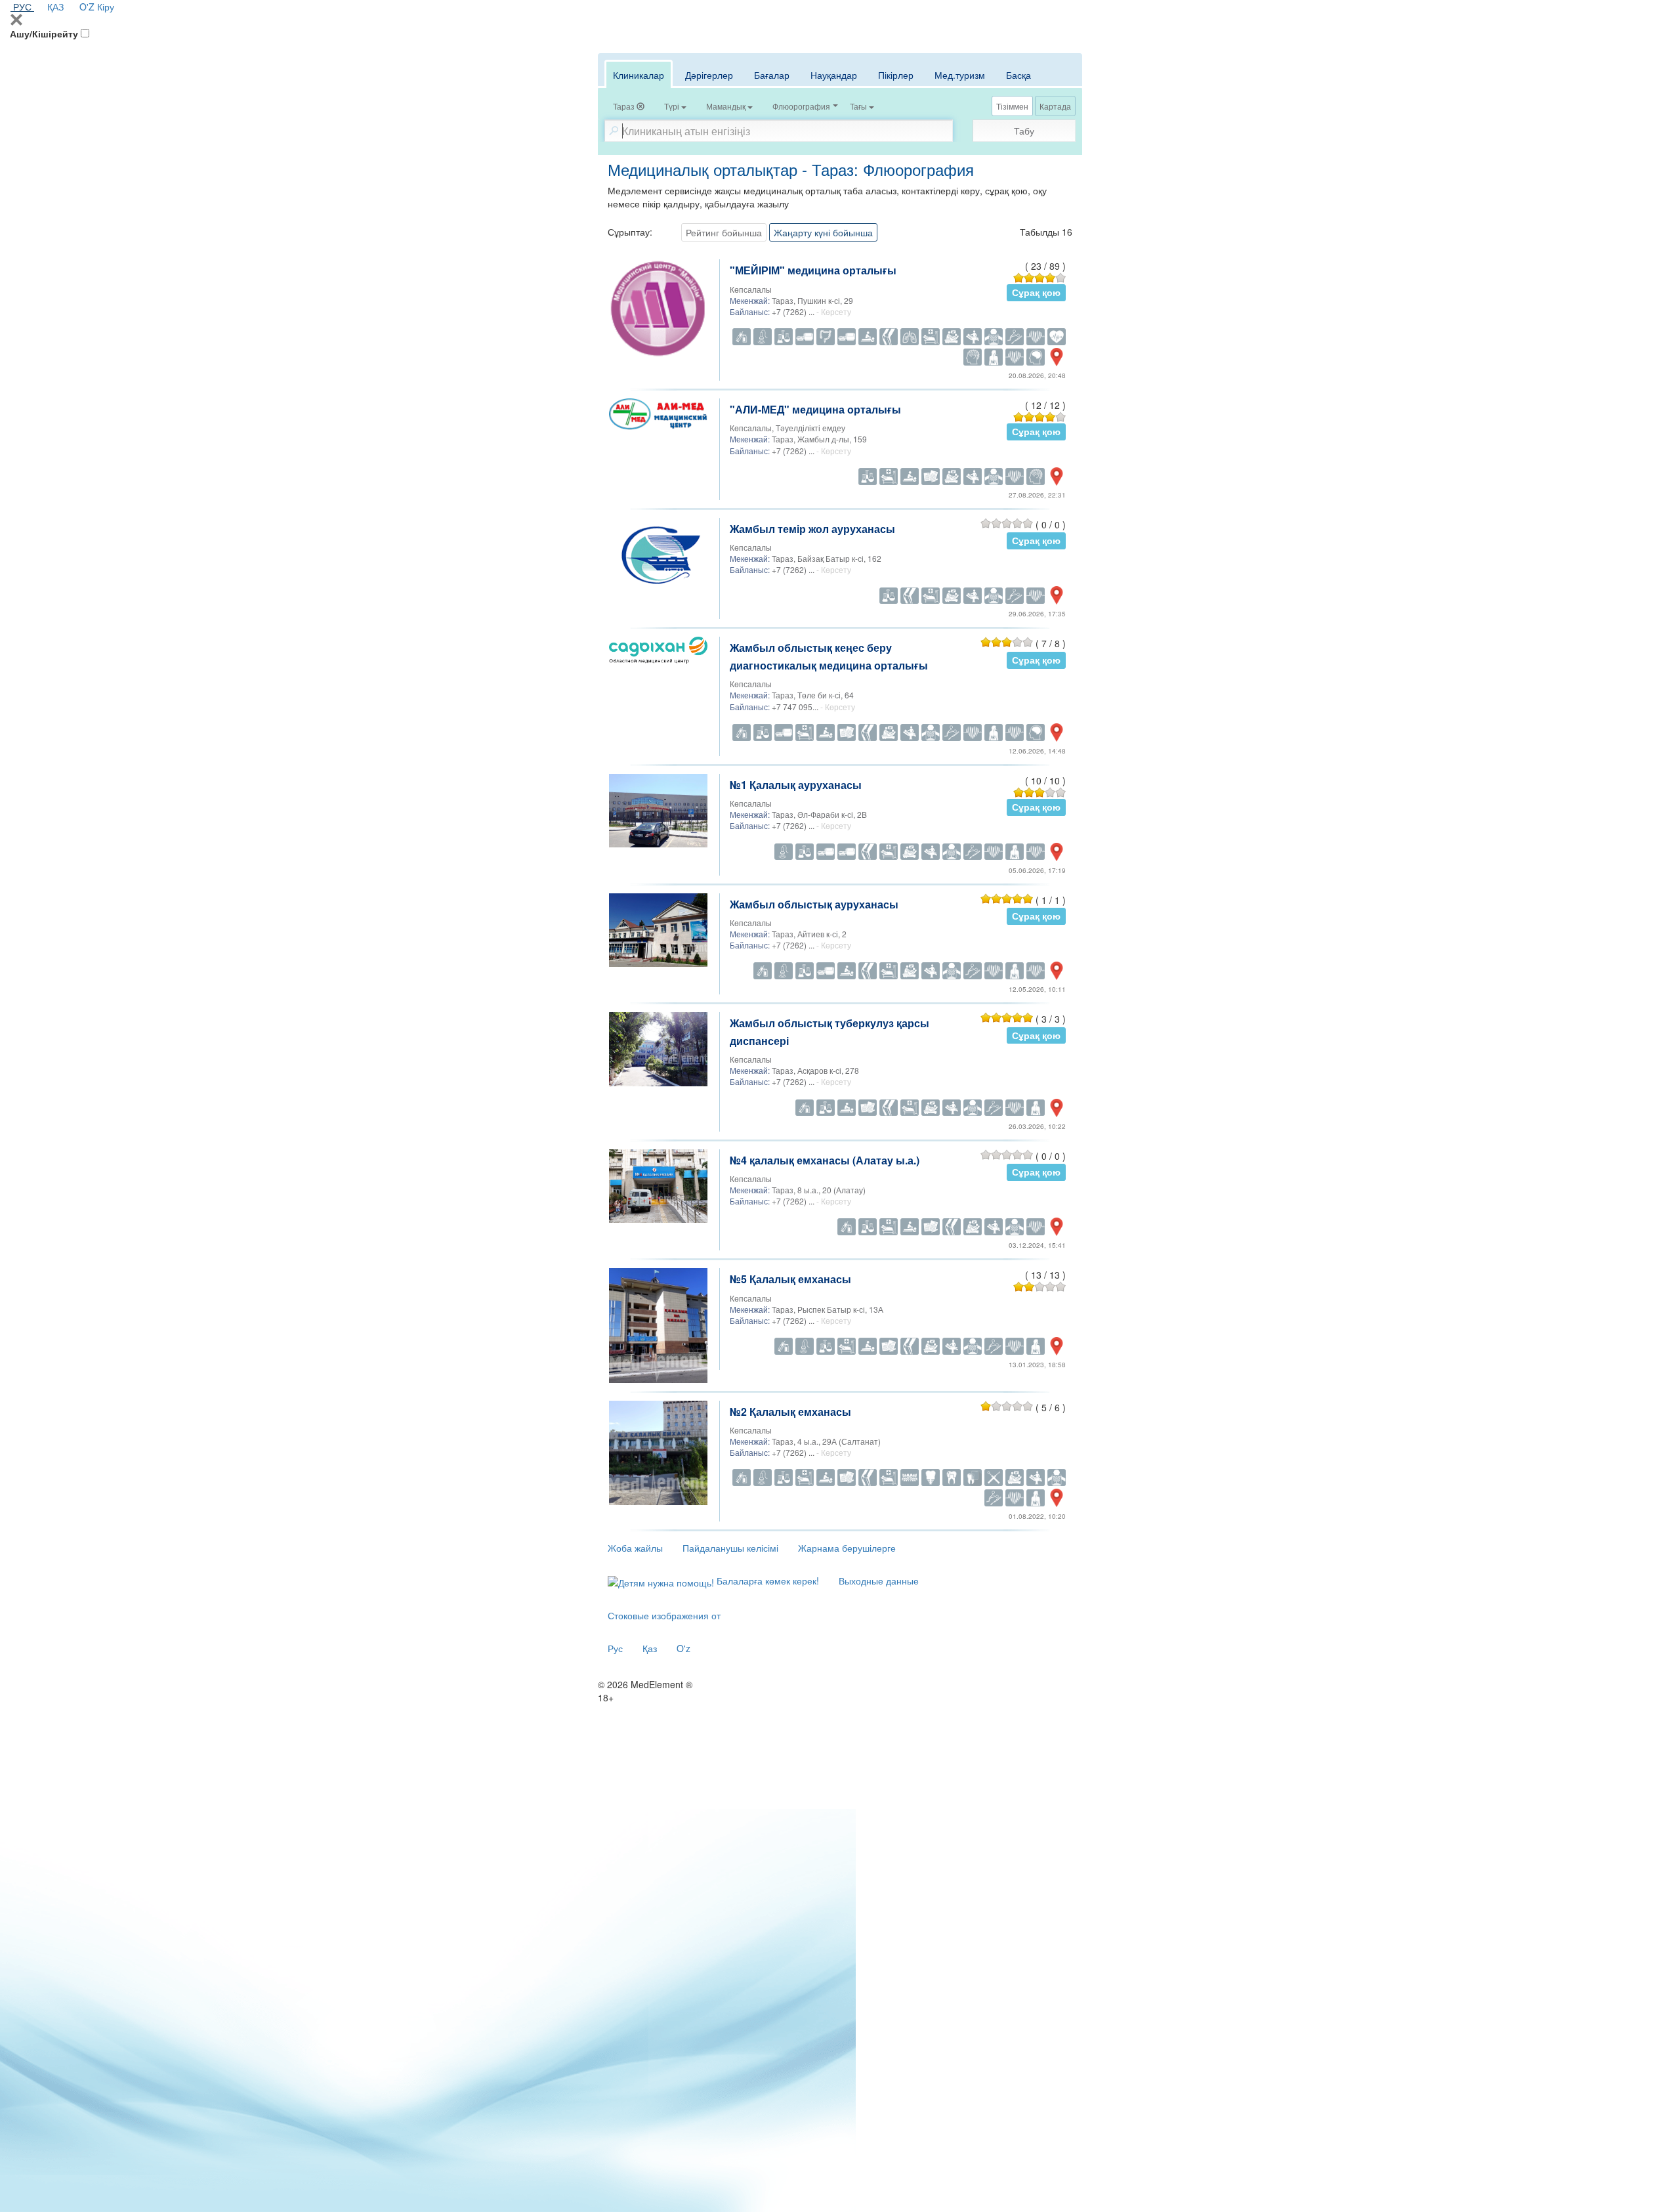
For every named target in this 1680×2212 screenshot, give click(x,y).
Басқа (1018, 75)
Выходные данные (879, 1581)
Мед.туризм (960, 75)
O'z (683, 1648)
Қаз (650, 1648)
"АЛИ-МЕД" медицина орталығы (815, 409)
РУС (22, 7)
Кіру (106, 7)
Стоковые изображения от (664, 1615)
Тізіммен (1012, 106)
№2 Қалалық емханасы (790, 1412)
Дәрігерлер (709, 75)
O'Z (87, 7)
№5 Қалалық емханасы (790, 1279)
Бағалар (772, 75)
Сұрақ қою (1036, 292)
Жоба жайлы (635, 1548)
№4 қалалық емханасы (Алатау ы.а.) (825, 1160)
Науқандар (834, 75)
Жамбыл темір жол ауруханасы (812, 529)
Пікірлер (896, 75)
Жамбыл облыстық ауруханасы (814, 904)
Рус (615, 1648)
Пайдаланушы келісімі (730, 1548)
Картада (1055, 106)
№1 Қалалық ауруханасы (796, 785)
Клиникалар (639, 75)
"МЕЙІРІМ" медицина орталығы (813, 270)
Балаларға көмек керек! (766, 1581)
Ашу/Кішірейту (44, 33)
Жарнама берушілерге (847, 1548)
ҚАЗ (55, 7)
